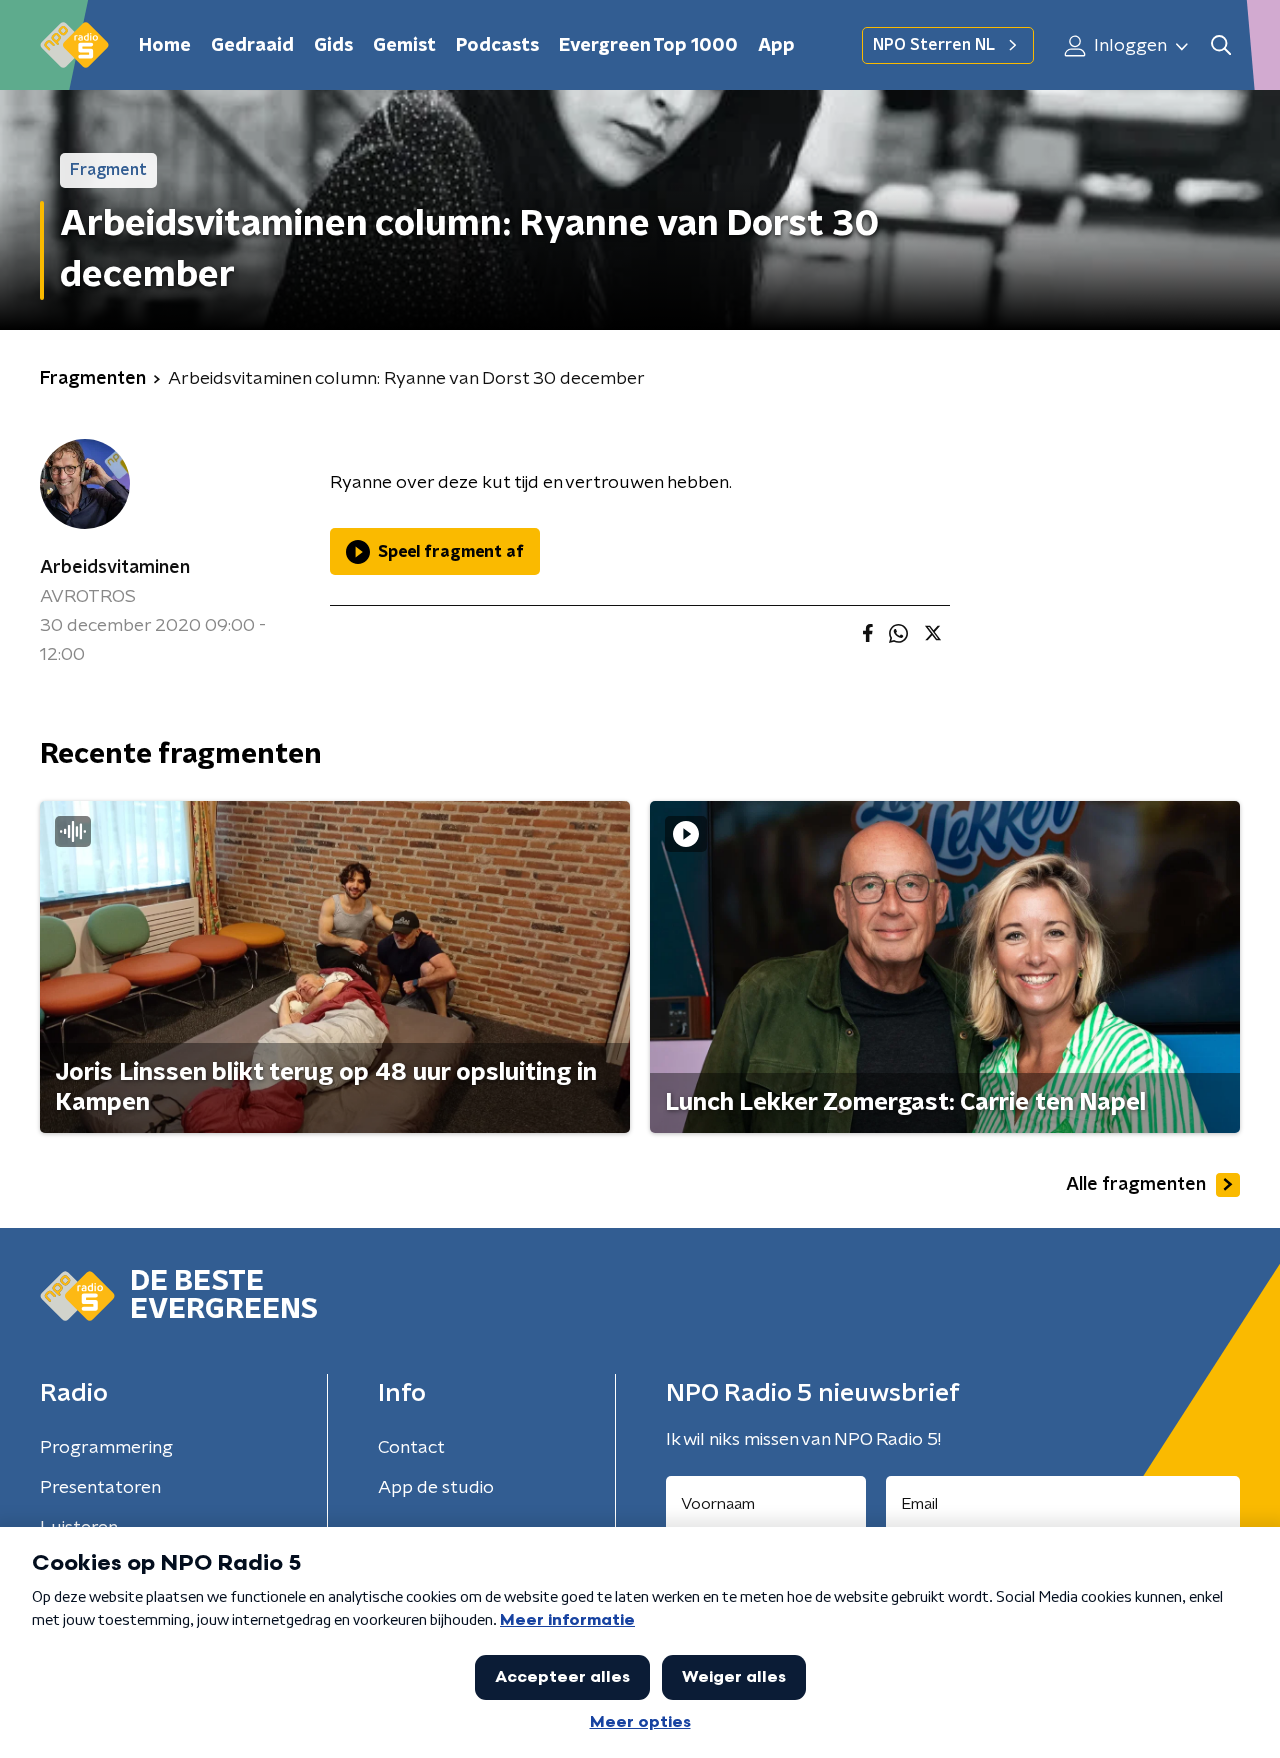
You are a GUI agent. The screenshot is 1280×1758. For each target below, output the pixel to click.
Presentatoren (100, 1488)
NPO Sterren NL (934, 45)
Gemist (404, 46)
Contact (411, 1448)
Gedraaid (252, 46)
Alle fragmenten (1136, 1185)
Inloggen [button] (1128, 46)
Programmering (106, 1448)
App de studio (436, 1488)
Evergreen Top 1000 (648, 46)
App (776, 46)
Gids (333, 46)
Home (165, 46)
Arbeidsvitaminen (115, 568)
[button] (1220, 45)
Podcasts (497, 46)
